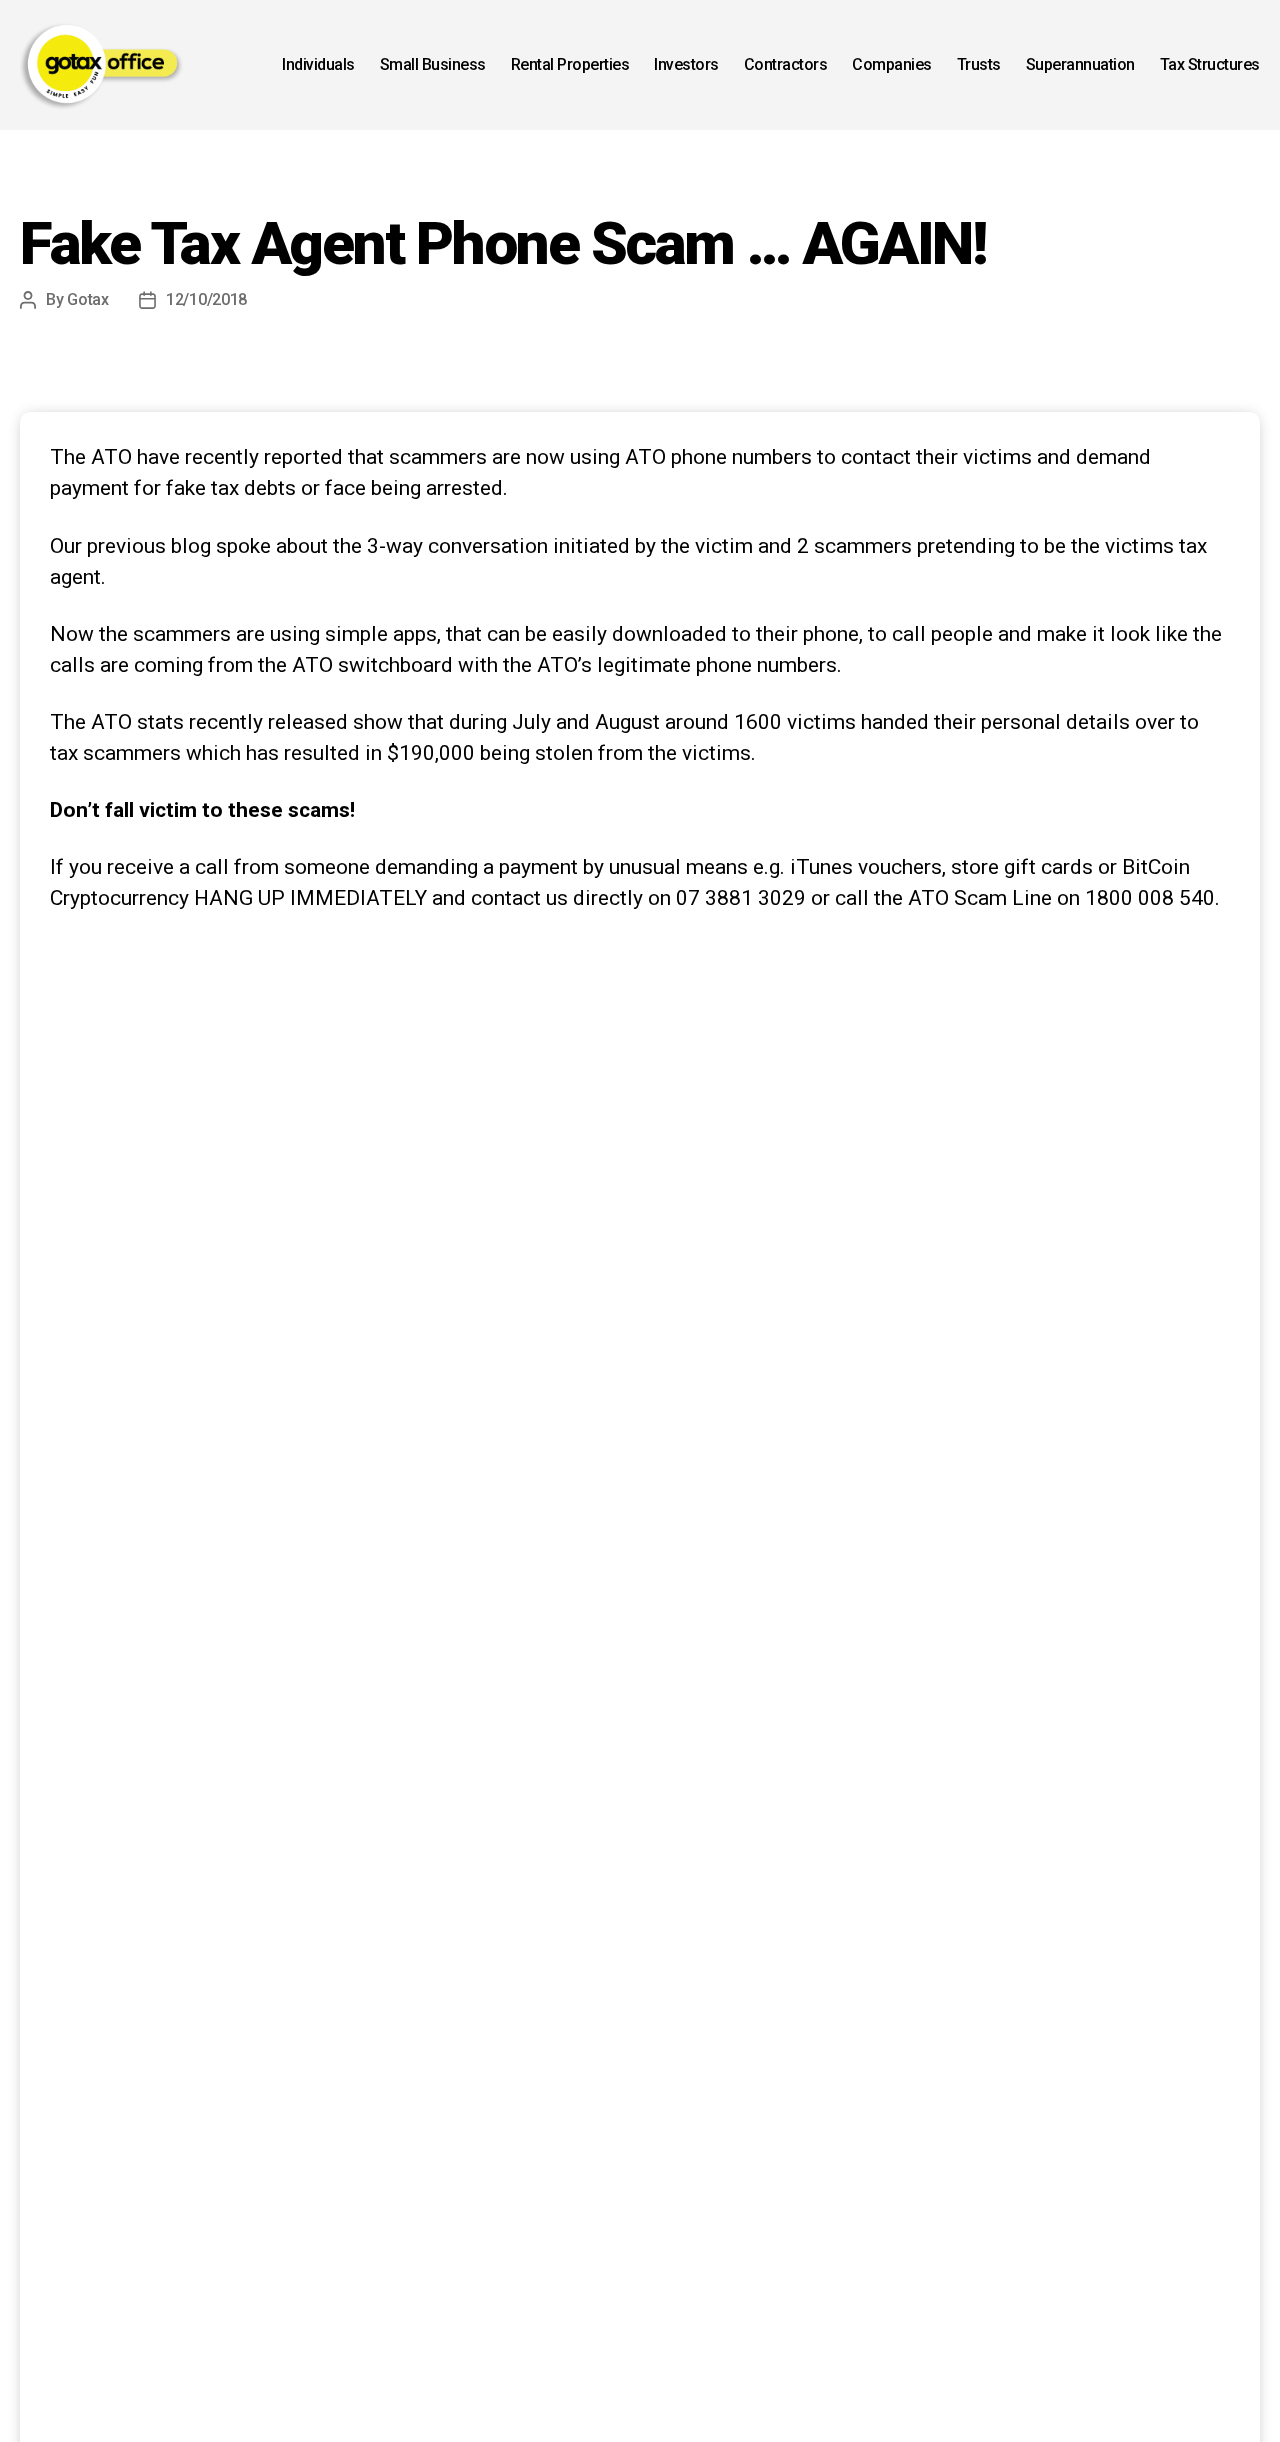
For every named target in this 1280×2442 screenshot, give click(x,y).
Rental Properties (570, 64)
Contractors (786, 64)
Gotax (88, 299)
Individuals (318, 64)
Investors (686, 64)
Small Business (433, 64)
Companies (892, 64)
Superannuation (1080, 64)
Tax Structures (1210, 64)
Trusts (979, 64)
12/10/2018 (206, 299)
